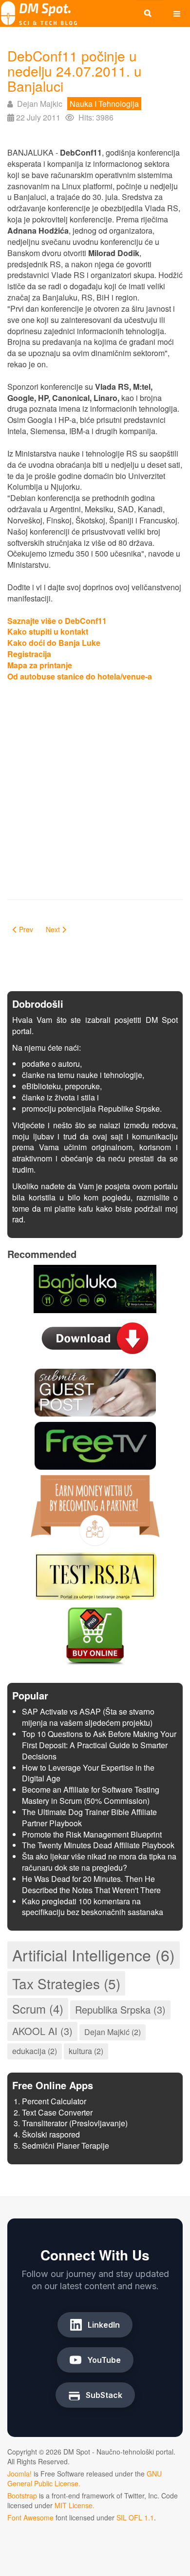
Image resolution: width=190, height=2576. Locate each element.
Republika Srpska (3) (120, 2009)
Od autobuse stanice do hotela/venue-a (80, 676)
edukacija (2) (35, 2051)
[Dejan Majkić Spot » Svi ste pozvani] (39, 13)
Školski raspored (51, 2134)
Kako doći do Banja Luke (54, 643)
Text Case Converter (57, 2112)
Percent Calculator (54, 2101)
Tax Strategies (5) (66, 1983)
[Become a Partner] (95, 1509)
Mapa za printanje (40, 665)
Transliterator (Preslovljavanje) (75, 2123)
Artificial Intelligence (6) (94, 1955)
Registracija (29, 654)
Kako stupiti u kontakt (48, 631)
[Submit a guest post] (95, 1391)
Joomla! (19, 2474)
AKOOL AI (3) (42, 2031)
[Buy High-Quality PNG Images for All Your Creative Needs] (95, 1635)
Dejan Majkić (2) (113, 2032)
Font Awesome (30, 2517)
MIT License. (75, 2505)
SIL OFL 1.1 (135, 2517)
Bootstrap (22, 2496)
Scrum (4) (38, 2008)
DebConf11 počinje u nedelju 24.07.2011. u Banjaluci (75, 71)
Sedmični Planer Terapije (66, 2146)
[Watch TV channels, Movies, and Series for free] (95, 1445)
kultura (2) (86, 2051)
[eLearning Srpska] (95, 1575)
